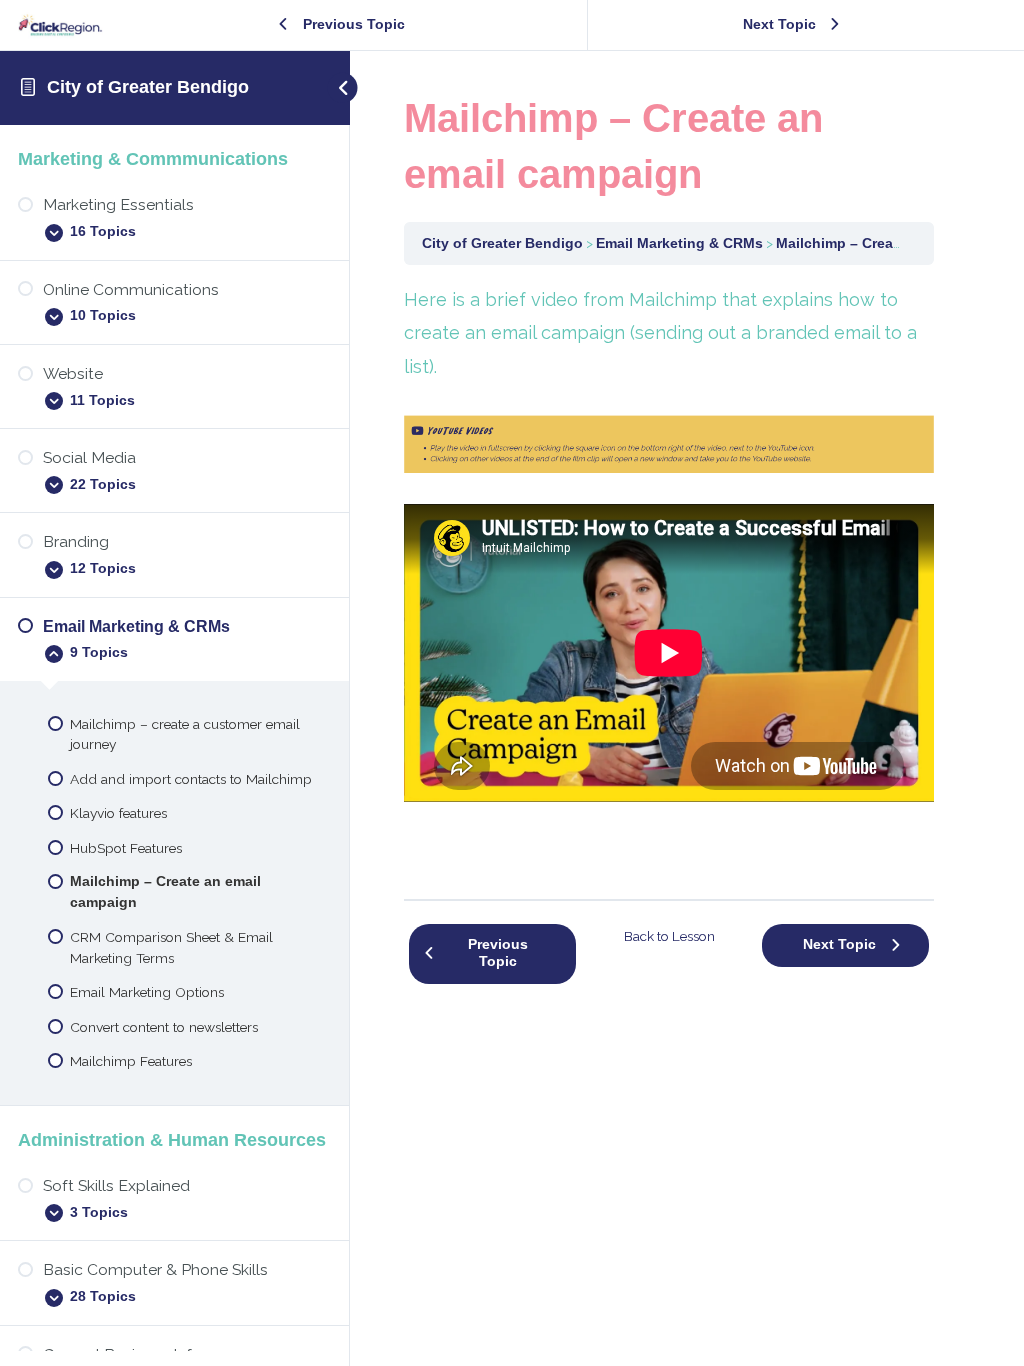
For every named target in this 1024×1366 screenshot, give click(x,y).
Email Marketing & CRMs (679, 243)
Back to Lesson (669, 936)
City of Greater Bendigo (148, 87)
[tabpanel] (669, 575)
